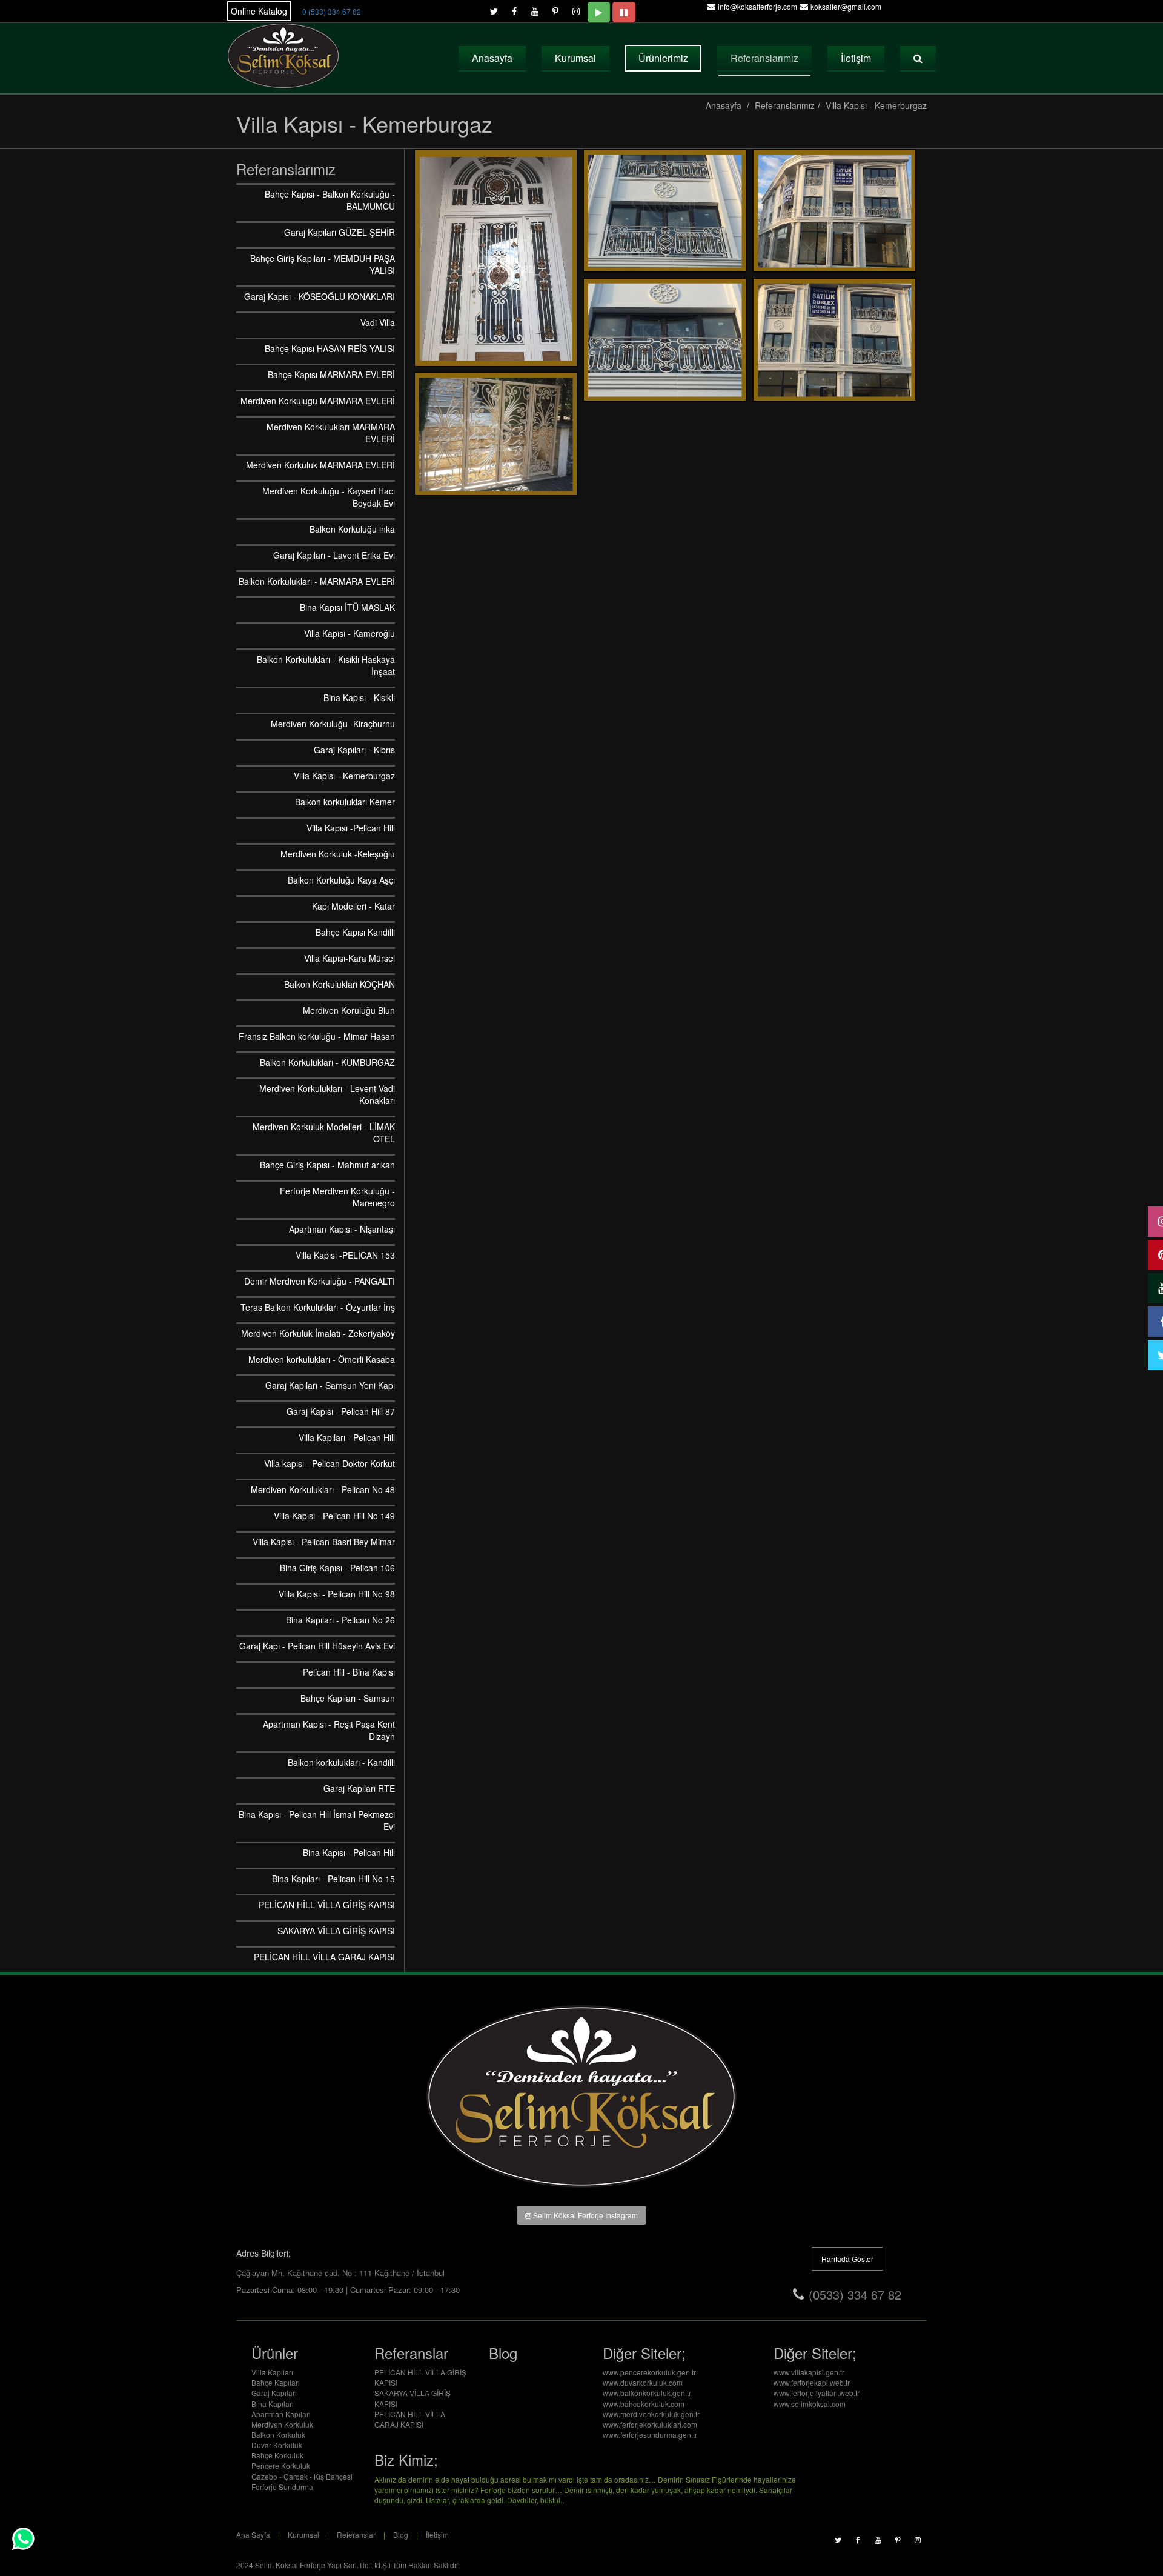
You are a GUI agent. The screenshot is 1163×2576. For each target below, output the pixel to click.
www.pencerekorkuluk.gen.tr (649, 2372)
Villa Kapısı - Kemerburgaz (876, 105)
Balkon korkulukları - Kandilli (341, 1762)
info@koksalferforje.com (757, 6)
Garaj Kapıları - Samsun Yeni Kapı (330, 1385)
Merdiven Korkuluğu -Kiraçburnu (333, 724)
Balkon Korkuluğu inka (352, 529)
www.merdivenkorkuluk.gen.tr (651, 2414)
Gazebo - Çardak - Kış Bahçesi (302, 2476)
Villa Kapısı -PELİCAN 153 (345, 1255)
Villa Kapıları (272, 2372)
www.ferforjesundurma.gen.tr (650, 2435)
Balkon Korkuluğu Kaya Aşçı (341, 880)
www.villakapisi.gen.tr (809, 2372)
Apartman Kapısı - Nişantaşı (342, 1229)
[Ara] (918, 58)
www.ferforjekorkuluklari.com (650, 2424)
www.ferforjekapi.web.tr (812, 2382)
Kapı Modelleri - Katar (353, 906)
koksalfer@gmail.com (846, 6)
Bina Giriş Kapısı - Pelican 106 (337, 1568)
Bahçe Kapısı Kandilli (355, 932)
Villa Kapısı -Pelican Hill (351, 828)
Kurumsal (575, 58)
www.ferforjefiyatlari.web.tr (817, 2393)
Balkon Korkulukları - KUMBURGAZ (327, 1062)
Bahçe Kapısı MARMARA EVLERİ (331, 374)
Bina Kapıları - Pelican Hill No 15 (333, 1879)
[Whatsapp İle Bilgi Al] (23, 2539)
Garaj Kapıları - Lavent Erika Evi (334, 555)
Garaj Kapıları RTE (359, 1788)
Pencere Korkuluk (281, 2465)
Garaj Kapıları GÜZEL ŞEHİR (340, 232)
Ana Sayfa (253, 2534)
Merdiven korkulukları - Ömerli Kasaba (322, 1359)
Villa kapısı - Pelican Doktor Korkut (330, 1463)
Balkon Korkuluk (278, 2435)
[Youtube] (535, 8)
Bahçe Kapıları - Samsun (348, 1698)
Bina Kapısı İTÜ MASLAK (347, 607)
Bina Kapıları (273, 2404)
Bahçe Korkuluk (277, 2455)
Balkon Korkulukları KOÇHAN (340, 984)
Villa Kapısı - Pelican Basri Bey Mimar (324, 1542)
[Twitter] (494, 8)
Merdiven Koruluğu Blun (349, 1010)
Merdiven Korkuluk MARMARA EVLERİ (320, 465)
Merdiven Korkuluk (282, 2424)
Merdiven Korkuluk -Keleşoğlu (338, 854)
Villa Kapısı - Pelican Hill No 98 (337, 1594)
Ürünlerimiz (663, 58)
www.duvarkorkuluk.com (643, 2382)
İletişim (856, 58)
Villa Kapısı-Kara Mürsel (350, 958)
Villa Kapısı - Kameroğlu (350, 633)
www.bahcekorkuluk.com (644, 2404)
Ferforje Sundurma (282, 2487)
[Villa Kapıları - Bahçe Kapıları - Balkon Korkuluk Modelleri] (284, 56)
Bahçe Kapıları (276, 2382)
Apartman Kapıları (281, 2414)
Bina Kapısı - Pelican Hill (349, 1852)
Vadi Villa (378, 322)
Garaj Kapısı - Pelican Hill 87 (341, 1411)
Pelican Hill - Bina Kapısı (349, 1672)
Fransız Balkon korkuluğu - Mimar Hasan (317, 1036)
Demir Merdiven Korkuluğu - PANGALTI (320, 1281)
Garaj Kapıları (274, 2393)
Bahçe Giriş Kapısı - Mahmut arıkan (327, 1165)
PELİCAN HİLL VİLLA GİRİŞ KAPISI (327, 1905)
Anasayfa (492, 58)
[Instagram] (576, 8)
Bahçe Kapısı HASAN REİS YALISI (330, 348)
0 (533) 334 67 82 (332, 11)
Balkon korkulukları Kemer (345, 802)
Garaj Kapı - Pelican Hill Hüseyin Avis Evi (317, 1646)
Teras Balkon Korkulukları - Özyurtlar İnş (318, 1307)
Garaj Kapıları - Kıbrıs (354, 750)
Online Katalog (259, 11)
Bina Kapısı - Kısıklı (359, 697)
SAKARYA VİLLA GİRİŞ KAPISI (336, 1931)
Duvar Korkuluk (277, 2445)
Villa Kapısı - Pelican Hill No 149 (334, 1516)
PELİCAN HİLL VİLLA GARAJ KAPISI (324, 1957)
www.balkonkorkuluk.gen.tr (647, 2393)
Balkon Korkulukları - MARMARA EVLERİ (317, 581)
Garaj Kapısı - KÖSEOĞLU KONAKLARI (320, 296)
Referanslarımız (764, 58)
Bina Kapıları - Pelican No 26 (340, 1620)
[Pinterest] (555, 8)
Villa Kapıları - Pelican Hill (347, 1437)
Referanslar (356, 2534)
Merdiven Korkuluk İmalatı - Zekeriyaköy (318, 1333)
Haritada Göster (847, 2259)
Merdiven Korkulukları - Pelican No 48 (323, 1489)
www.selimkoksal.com (810, 2404)
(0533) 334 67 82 (855, 2295)
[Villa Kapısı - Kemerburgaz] (496, 258)
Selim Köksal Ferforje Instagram (585, 2215)
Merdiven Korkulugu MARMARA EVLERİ (318, 401)
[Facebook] (514, 8)
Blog (401, 2534)
